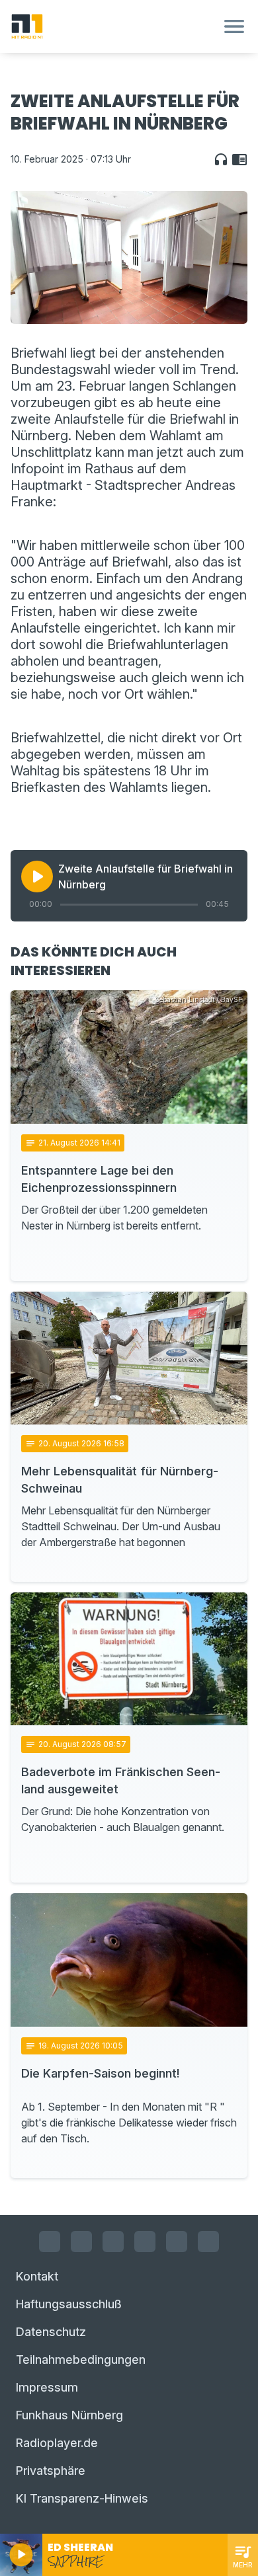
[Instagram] (81, 2242)
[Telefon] (208, 2242)
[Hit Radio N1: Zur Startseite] (113, 26)
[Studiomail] (177, 2242)
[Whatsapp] (145, 2242)
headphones (221, 159)
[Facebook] (50, 2242)
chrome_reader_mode (239, 159)
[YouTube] (113, 2242)
